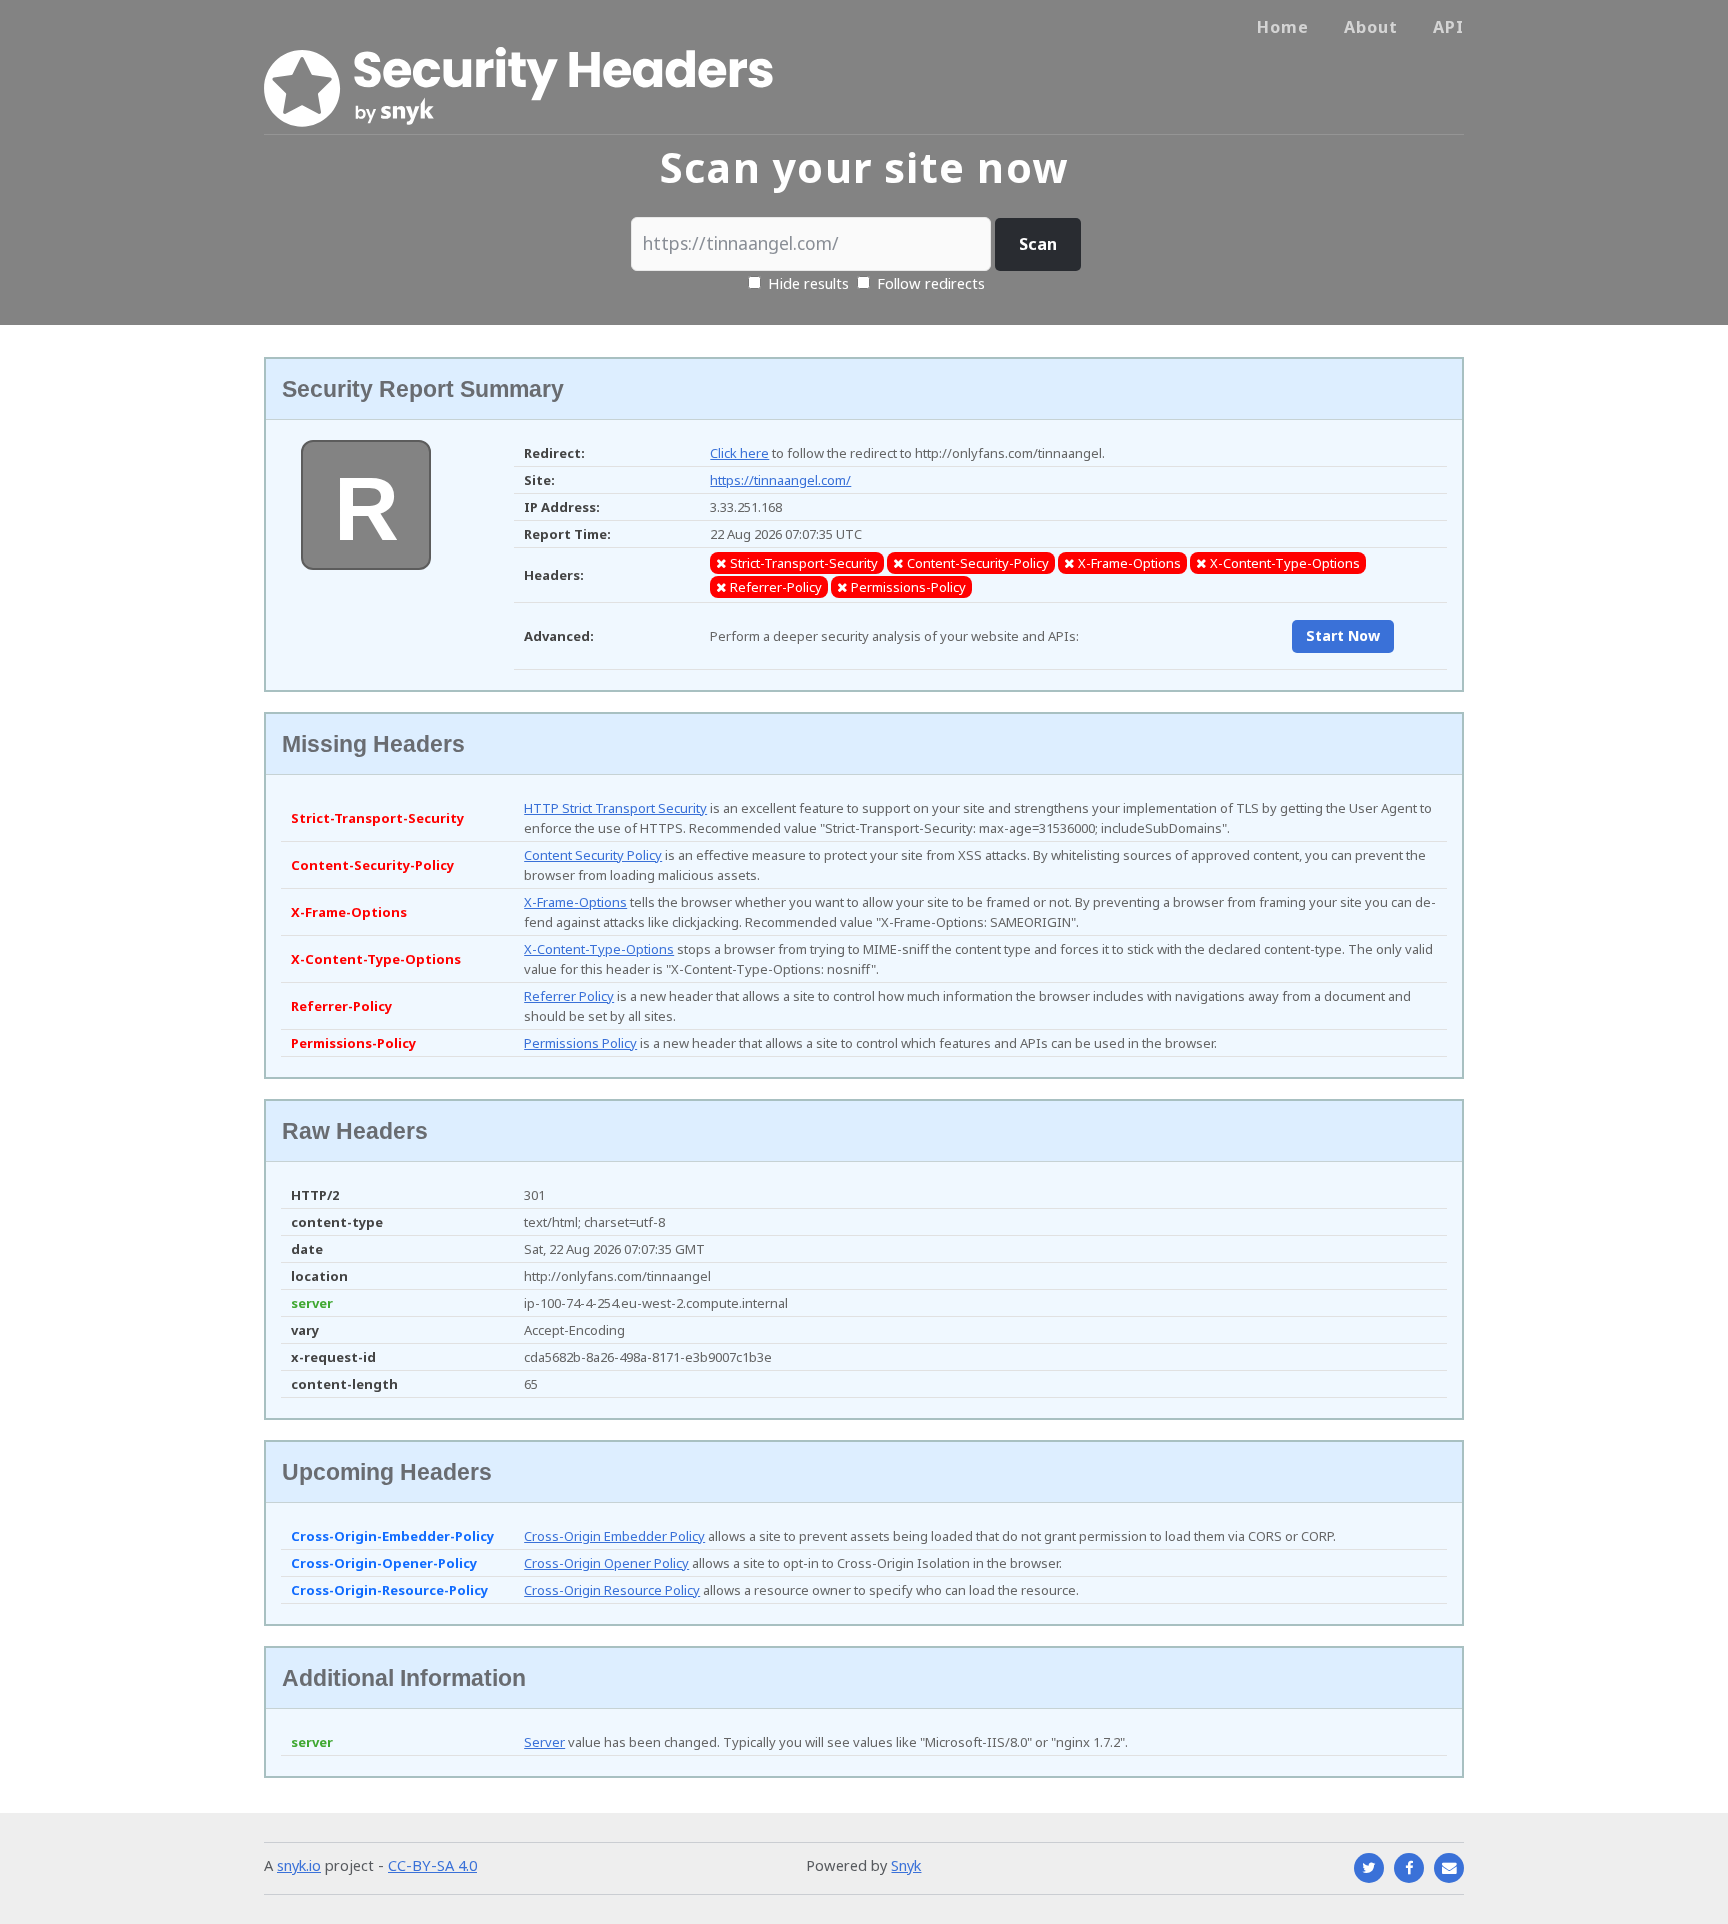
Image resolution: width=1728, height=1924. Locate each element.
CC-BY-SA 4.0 (432, 1865)
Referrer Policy (569, 996)
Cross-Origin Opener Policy (606, 1563)
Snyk (906, 1865)
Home (1283, 27)
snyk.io (299, 1865)
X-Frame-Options (575, 902)
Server (544, 1742)
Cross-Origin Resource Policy (612, 1590)
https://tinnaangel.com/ (780, 480)
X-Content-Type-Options (599, 949)
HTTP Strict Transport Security (615, 808)
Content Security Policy (593, 855)
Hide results (806, 283)
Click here (739, 453)
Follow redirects (931, 283)
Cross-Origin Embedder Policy (614, 1536)
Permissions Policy (580, 1043)
